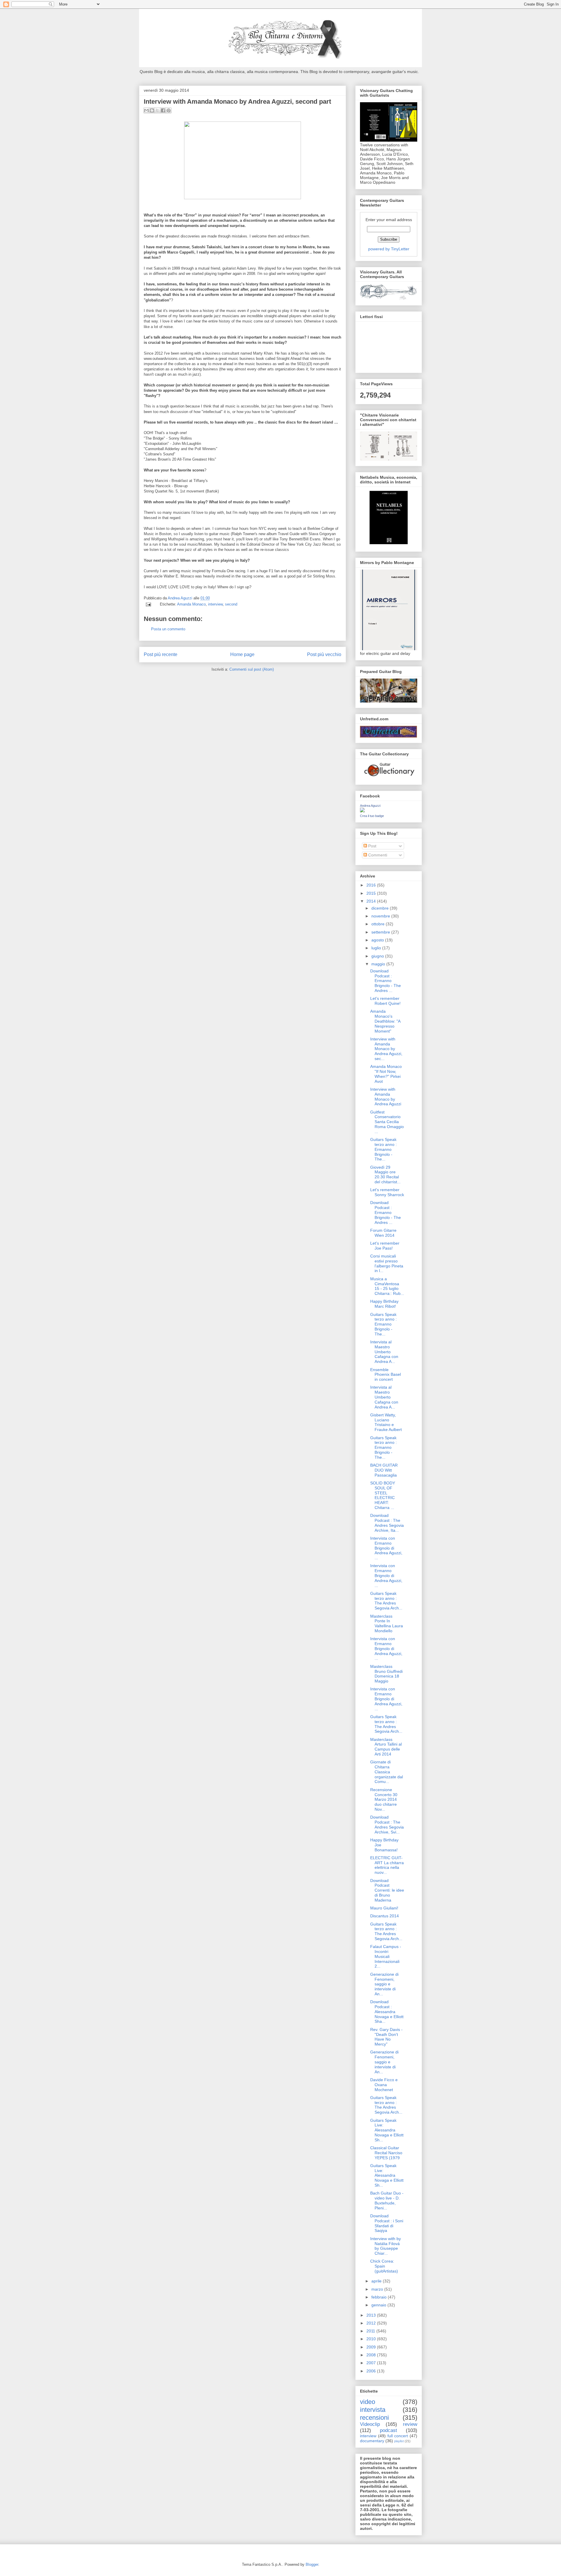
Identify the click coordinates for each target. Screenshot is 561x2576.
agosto (378, 940)
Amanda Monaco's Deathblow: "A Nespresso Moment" (385, 1021)
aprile (377, 2281)
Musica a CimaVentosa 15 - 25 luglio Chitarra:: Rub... (387, 1286)
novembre (381, 916)
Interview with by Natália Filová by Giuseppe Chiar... (386, 2246)
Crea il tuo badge (372, 816)
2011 (371, 2331)
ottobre (379, 924)
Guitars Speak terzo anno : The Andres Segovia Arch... (386, 1601)
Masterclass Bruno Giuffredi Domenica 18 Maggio (386, 1674)
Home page (242, 654)
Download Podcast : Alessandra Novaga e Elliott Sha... (387, 2012)
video (368, 2402)
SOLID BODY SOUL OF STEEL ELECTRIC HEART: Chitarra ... (383, 1495)
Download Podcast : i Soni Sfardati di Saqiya (387, 2223)
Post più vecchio (324, 654)
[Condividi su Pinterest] (169, 110)
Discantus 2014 (385, 1916)
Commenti (377, 855)
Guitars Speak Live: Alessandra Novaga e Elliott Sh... (387, 2130)
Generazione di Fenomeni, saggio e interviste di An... (384, 1984)
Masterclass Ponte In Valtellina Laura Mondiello (387, 1623)
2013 (372, 2315)
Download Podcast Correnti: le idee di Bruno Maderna (387, 1890)
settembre (381, 932)
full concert (398, 2436)
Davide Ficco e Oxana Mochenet (384, 2085)
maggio (379, 964)
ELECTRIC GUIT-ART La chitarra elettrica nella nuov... (387, 1865)
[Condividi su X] (157, 110)
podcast (388, 2430)
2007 (372, 2363)
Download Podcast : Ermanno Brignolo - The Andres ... (386, 981)
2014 (372, 901)
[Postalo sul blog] (152, 110)
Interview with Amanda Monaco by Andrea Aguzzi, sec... (386, 1049)
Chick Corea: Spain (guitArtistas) (384, 2266)
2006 (372, 2371)
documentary (372, 2441)
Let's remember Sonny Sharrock (387, 1192)
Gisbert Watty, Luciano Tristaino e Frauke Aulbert (386, 1422)
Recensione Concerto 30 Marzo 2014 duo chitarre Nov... (384, 1799)
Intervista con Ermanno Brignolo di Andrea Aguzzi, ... (386, 1548)
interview (215, 604)
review (410, 2424)
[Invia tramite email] (146, 110)
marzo (378, 2289)
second (231, 604)
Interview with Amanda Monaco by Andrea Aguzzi (386, 1097)
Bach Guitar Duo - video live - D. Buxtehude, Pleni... (387, 2200)
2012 (372, 2323)
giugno (378, 956)
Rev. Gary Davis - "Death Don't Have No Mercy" (386, 2037)
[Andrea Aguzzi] (362, 811)
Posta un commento (168, 629)
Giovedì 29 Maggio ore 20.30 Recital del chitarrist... (385, 1175)
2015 (372, 893)
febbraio (380, 2297)
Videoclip (370, 2424)
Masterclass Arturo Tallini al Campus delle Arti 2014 (386, 1747)
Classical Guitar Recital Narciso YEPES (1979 (386, 2153)
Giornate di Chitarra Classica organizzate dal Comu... (387, 1772)
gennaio (379, 2305)
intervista (373, 2410)
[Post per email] (148, 604)
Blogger (312, 2564)
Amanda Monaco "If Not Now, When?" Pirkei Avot (386, 1074)
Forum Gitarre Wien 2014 (383, 1233)
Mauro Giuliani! (384, 1908)
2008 (372, 2355)
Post (372, 846)
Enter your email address (389, 220)
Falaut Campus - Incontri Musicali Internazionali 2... (386, 1956)
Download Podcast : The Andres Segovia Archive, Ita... (387, 1523)
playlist (399, 2441)
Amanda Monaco (191, 604)
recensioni (374, 2418)
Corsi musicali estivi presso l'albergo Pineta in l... (387, 1263)
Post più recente (161, 654)
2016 (372, 885)
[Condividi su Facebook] (163, 110)
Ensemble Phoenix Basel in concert (386, 1375)
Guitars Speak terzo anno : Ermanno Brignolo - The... (383, 1149)
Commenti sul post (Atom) (252, 669)
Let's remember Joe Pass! (385, 1246)
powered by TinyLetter (389, 249)
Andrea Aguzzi (181, 598)
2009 (372, 2347)
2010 (372, 2339)
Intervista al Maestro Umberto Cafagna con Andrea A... (384, 1352)
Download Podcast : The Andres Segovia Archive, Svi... (387, 1824)
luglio (377, 948)
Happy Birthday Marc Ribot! (384, 1304)
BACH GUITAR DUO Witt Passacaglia (384, 1470)
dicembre (381, 908)
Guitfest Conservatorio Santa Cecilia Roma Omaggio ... (387, 1122)
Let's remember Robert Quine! (385, 1001)
